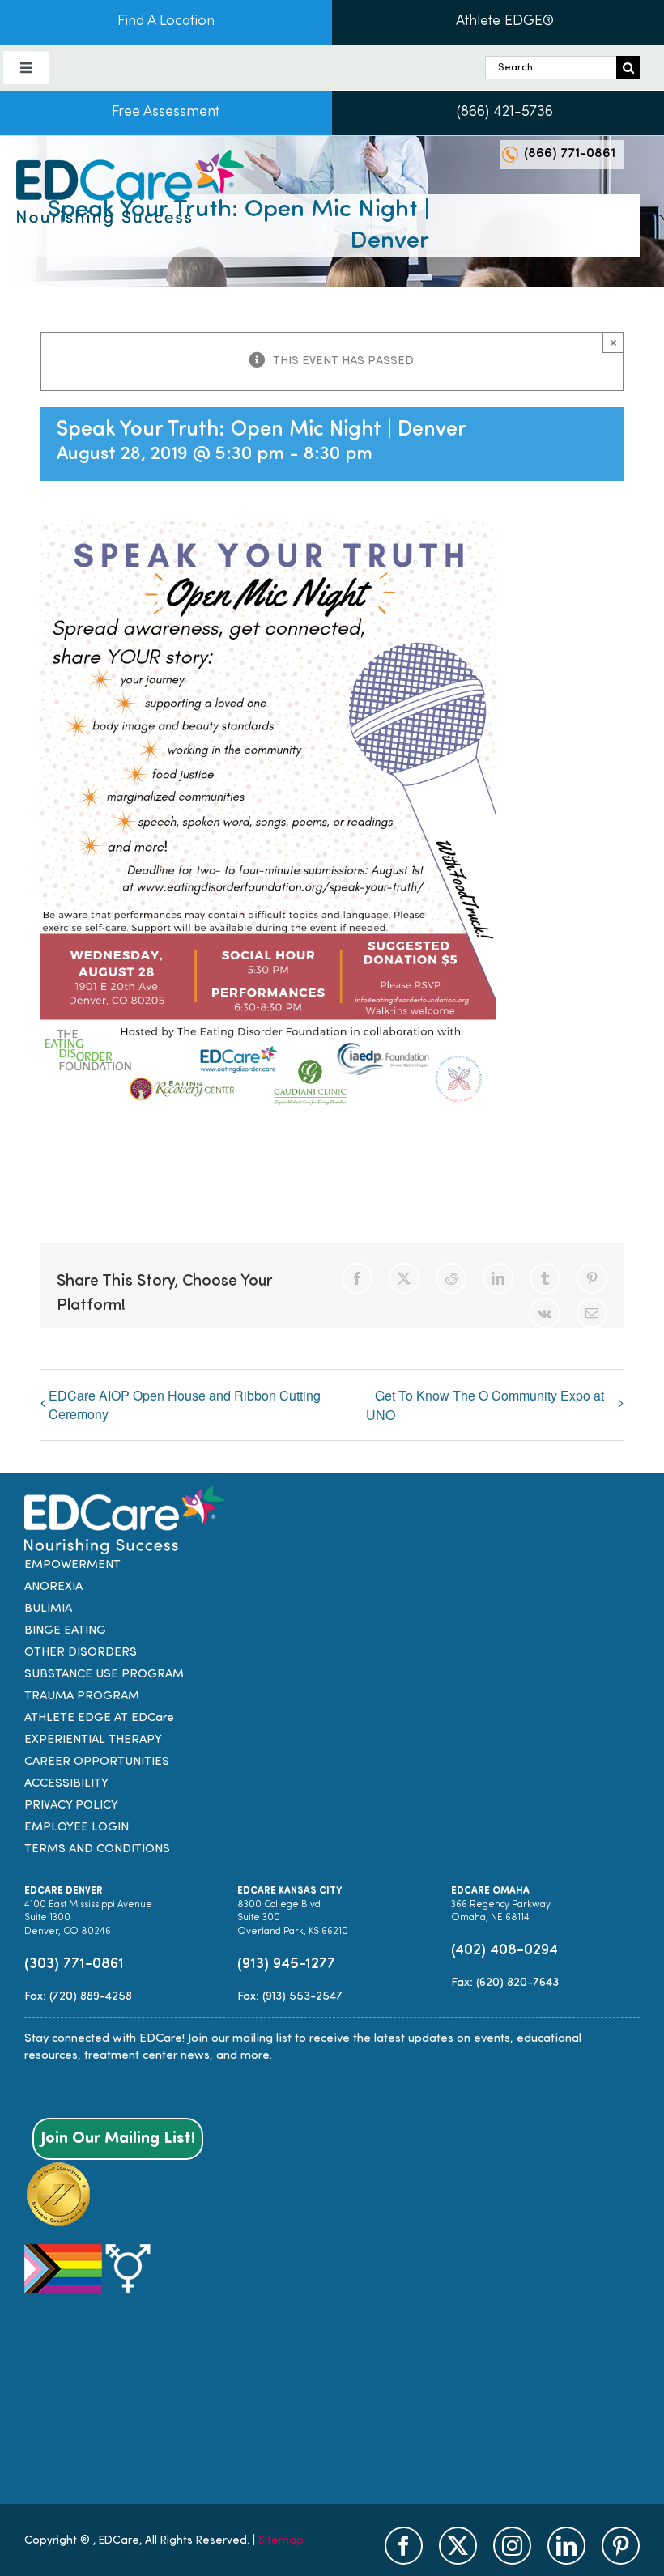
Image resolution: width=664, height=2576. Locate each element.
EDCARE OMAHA (490, 1891)
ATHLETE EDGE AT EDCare (99, 1718)
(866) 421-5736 (505, 113)
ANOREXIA (53, 1587)
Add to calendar (121, 1152)
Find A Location (166, 22)
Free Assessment (166, 113)
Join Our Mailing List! (118, 2139)
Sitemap (281, 2541)
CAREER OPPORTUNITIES (97, 1762)
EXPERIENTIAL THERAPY (93, 1740)
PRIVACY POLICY (71, 1806)
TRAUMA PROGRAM (82, 1696)
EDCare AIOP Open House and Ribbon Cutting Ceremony (185, 1405)
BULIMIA (48, 1609)
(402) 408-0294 (504, 1951)
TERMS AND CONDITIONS (97, 1849)
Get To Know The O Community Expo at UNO (485, 1405)
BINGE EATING (65, 1631)
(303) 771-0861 (74, 1964)
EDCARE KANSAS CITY (289, 1891)
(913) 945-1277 (286, 1964)
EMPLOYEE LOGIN (77, 1828)
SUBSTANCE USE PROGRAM (104, 1675)
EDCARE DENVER (64, 1891)
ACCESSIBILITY (66, 1784)
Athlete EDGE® (505, 22)
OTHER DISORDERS (81, 1653)
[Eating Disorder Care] (130, 156)
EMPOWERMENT (72, 1565)
